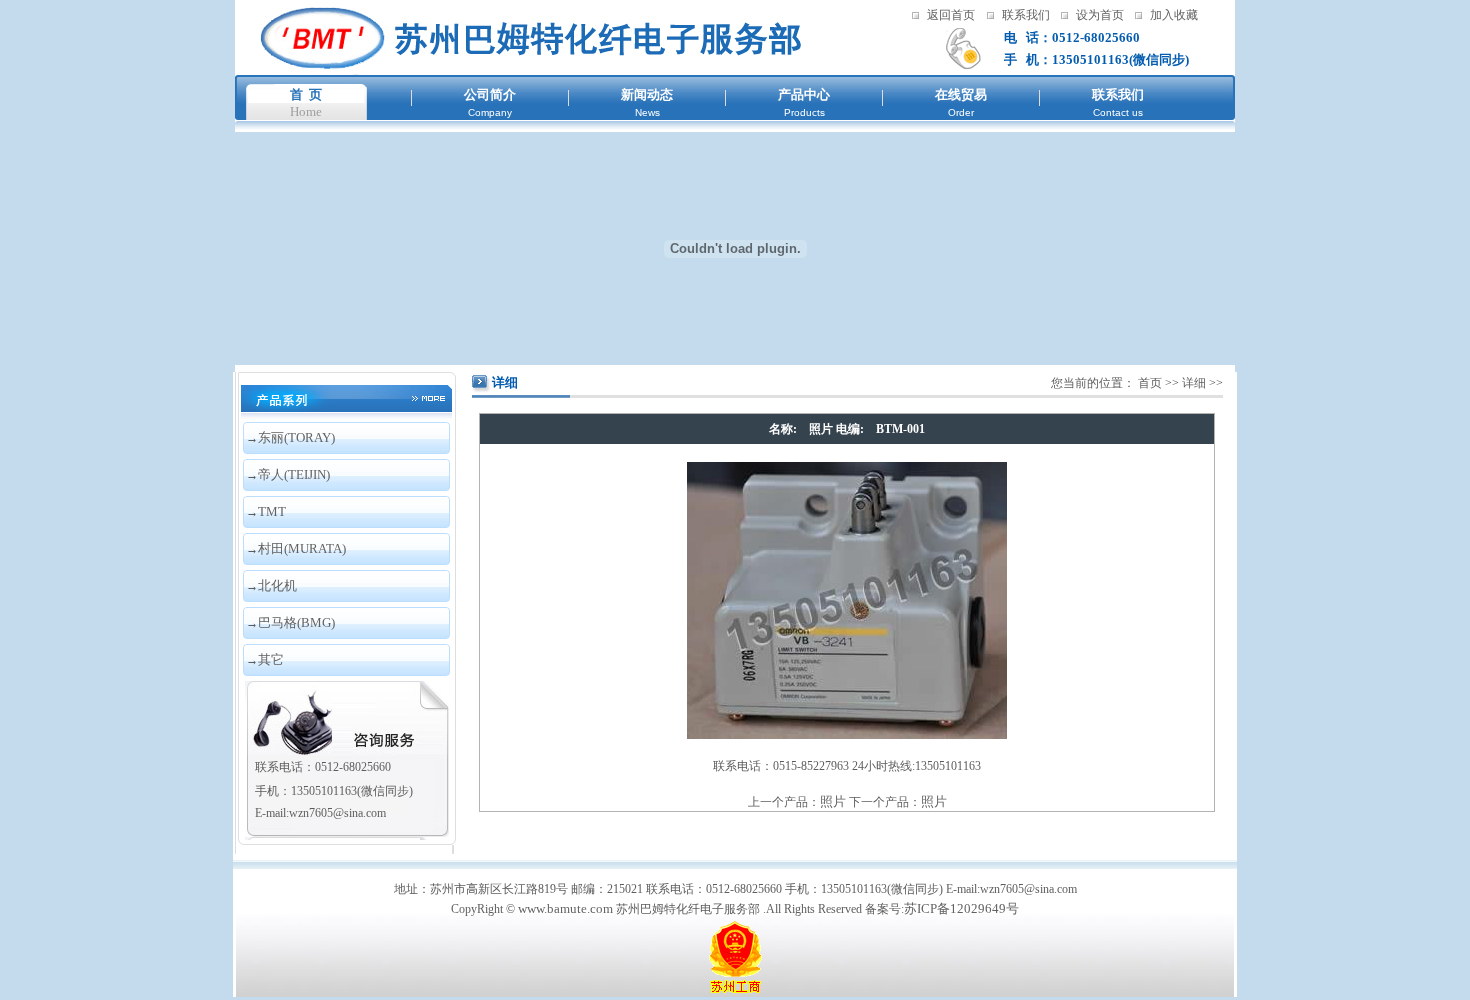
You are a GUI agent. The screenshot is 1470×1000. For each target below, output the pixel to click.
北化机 (277, 585)
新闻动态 (647, 94)
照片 (833, 801)
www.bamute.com (565, 908)
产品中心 (804, 94)
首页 (1150, 383)
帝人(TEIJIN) (294, 474)
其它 (271, 659)
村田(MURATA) (302, 548)
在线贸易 (961, 94)
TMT (272, 511)
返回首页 (951, 15)
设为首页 (1100, 15)
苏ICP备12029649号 (961, 908)
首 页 (306, 94)
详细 (1194, 383)
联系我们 (1026, 15)
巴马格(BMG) (296, 622)
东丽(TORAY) (296, 437)
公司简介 (490, 94)
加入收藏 (1174, 15)
